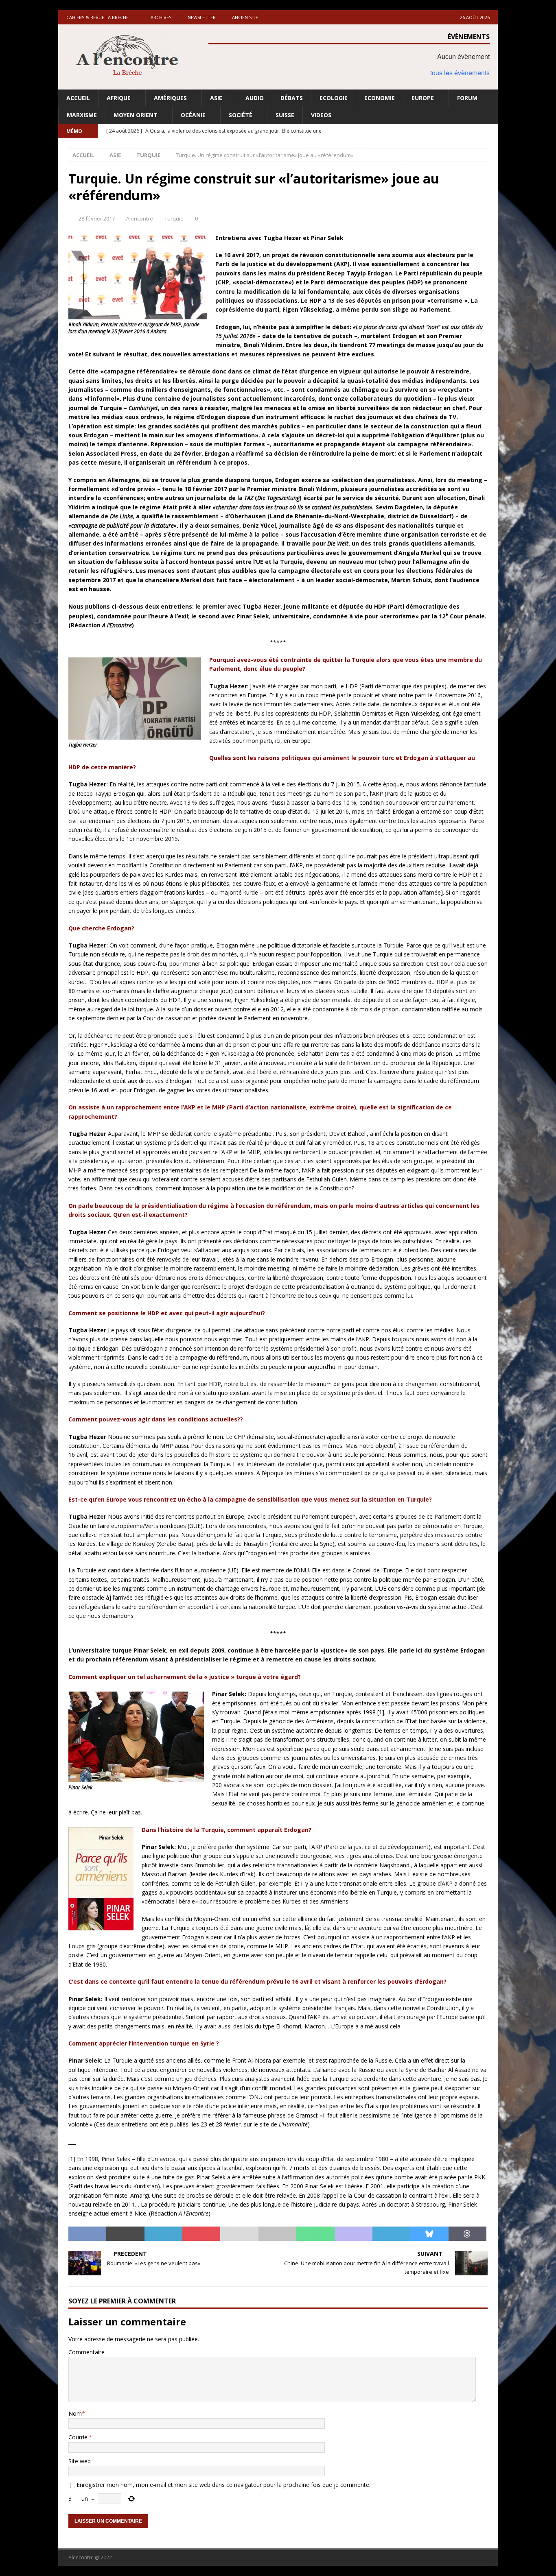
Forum (467, 98)
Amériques (170, 98)
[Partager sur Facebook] (87, 2234)
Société (241, 115)
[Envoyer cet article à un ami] (239, 2234)
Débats (292, 98)
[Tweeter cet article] (125, 2234)
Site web (80, 2461)
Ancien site (245, 17)
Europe (423, 98)
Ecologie (334, 98)
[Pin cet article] (201, 2234)
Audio (255, 98)
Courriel (79, 2437)
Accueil (78, 98)
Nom (75, 2413)
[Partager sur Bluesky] (429, 2234)
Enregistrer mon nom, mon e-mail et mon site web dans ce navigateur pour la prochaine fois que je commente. (223, 2485)
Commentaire (86, 2352)
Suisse (285, 115)
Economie (380, 98)
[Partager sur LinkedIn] (163, 2234)
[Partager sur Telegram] (391, 2234)
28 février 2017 (97, 218)
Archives (161, 17)
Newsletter (202, 17)
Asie (216, 98)
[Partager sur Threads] (467, 2234)
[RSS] (491, 131)
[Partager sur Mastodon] (354, 2234)
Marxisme (82, 115)
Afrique (119, 98)
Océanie (193, 115)
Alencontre (140, 218)
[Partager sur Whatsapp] (315, 2234)
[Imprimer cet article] (277, 2234)
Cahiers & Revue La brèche (97, 17)
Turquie (174, 218)
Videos (321, 115)
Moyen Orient (136, 115)
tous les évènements (460, 73)
